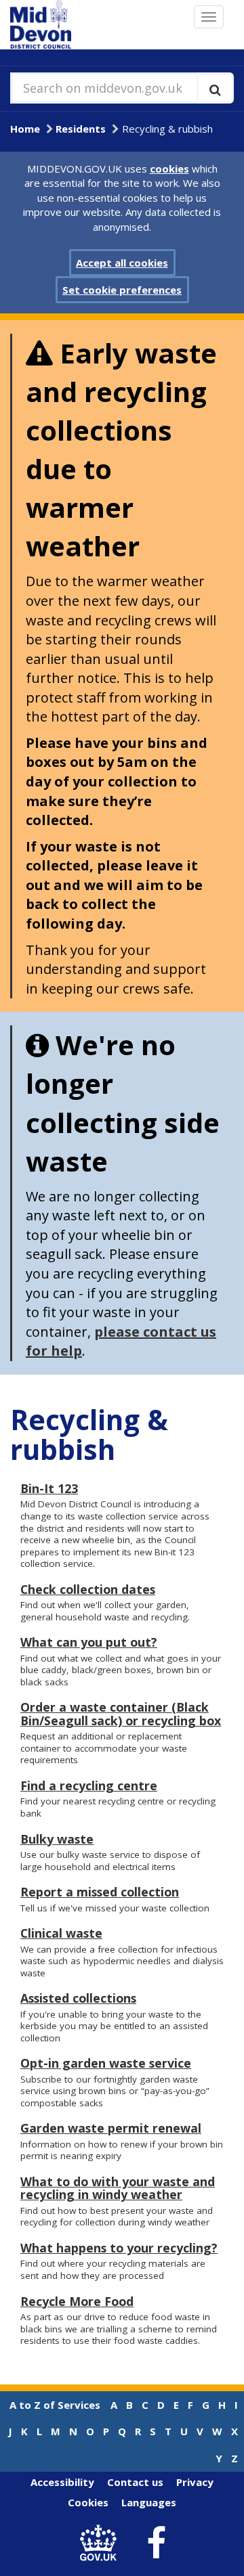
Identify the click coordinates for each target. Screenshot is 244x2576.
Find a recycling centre (89, 1785)
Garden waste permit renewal (111, 2128)
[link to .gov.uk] (102, 2543)
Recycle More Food (77, 2301)
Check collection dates (88, 1589)
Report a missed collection (100, 1892)
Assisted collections (78, 1998)
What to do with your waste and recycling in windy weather (118, 2188)
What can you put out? (89, 1642)
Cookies (88, 2502)
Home (25, 129)
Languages (149, 2502)
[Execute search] (215, 88)
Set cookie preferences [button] (122, 290)
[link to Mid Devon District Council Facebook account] (157, 2544)
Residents (81, 129)
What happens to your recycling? (119, 2248)
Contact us (135, 2482)
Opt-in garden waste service (106, 2063)
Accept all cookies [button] (122, 263)
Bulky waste (57, 1839)
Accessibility (62, 2482)
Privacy (195, 2482)
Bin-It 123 (49, 1488)
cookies (169, 169)
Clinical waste (61, 1933)
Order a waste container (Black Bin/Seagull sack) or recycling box (121, 1713)
